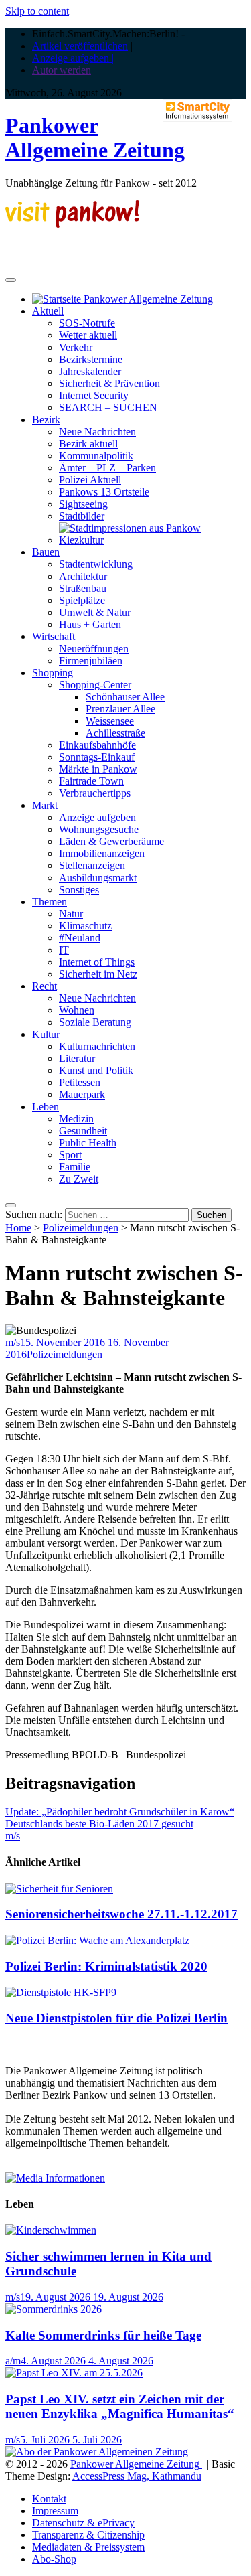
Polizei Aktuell (90, 480)
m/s (13, 1342)
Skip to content (37, 11)
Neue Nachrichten (97, 432)
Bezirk (46, 420)
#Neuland (80, 938)
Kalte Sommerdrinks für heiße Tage (103, 2335)
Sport (70, 1155)
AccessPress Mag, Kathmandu (137, 2476)
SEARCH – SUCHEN (108, 407)
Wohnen (77, 1010)
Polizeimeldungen (81, 1228)
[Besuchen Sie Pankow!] (72, 224)
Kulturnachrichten (97, 1046)
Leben (46, 1107)
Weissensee (110, 721)
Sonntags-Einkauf (97, 757)
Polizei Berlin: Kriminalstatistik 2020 (106, 1966)
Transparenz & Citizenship (88, 2535)
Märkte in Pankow (98, 769)
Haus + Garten (90, 624)
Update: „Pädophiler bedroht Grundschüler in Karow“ (120, 1812)
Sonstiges (79, 890)
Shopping (53, 673)
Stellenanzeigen (92, 865)
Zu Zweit (79, 1179)
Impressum (55, 2511)
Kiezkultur (81, 540)
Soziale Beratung (95, 1022)
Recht (45, 986)
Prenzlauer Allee (120, 709)
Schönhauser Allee (125, 697)
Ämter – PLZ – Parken (107, 468)
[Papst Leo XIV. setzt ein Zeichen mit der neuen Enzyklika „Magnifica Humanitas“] (74, 2373)
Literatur (77, 1058)
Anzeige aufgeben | (73, 58)
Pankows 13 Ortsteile (104, 492)
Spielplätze (82, 600)
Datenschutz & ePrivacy (83, 2523)
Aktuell (48, 311)
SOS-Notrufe (87, 323)
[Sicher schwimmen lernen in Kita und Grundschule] (51, 2230)
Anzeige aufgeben (97, 817)
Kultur (46, 1034)
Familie (75, 1167)
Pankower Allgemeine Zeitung (95, 138)
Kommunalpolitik (96, 456)
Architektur (83, 576)
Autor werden (62, 70)
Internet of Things (97, 962)
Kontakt (49, 2499)
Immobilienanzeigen (102, 853)
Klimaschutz (85, 926)
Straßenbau (83, 588)
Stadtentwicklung (96, 564)
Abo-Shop (54, 2559)
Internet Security (94, 395)
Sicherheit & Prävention (109, 383)
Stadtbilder (82, 516)
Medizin (76, 1119)
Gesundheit (83, 1131)
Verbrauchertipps (95, 793)
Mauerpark (82, 1094)
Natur (71, 914)
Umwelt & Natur (95, 612)
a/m (13, 2361)
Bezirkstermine (91, 359)
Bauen (46, 552)
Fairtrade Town (91, 781)
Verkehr (76, 347)
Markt (45, 805)
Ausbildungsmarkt (98, 878)
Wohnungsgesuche (99, 829)
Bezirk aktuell (88, 444)
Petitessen (80, 1082)
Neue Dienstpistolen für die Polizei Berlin (116, 2018)
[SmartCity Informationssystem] (197, 112)
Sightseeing (83, 504)
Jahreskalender (90, 371)
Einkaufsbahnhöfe (97, 745)
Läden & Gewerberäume (111, 841)
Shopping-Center (95, 685)
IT (64, 950)
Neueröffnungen (94, 649)
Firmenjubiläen (91, 661)
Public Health (88, 1143)
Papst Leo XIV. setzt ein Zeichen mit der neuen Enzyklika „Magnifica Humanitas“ (120, 2406)
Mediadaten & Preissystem (88, 2547)
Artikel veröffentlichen (80, 46)
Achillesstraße (115, 733)
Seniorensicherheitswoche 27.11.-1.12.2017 (121, 1914)
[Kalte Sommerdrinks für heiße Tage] (54, 2309)
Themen (50, 902)
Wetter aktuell (88, 335)
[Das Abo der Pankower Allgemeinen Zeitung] (97, 2452)
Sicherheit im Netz (98, 974)
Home (18, 1228)
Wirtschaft (54, 636)
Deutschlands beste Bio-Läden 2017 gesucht (99, 1824)
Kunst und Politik (96, 1070)
